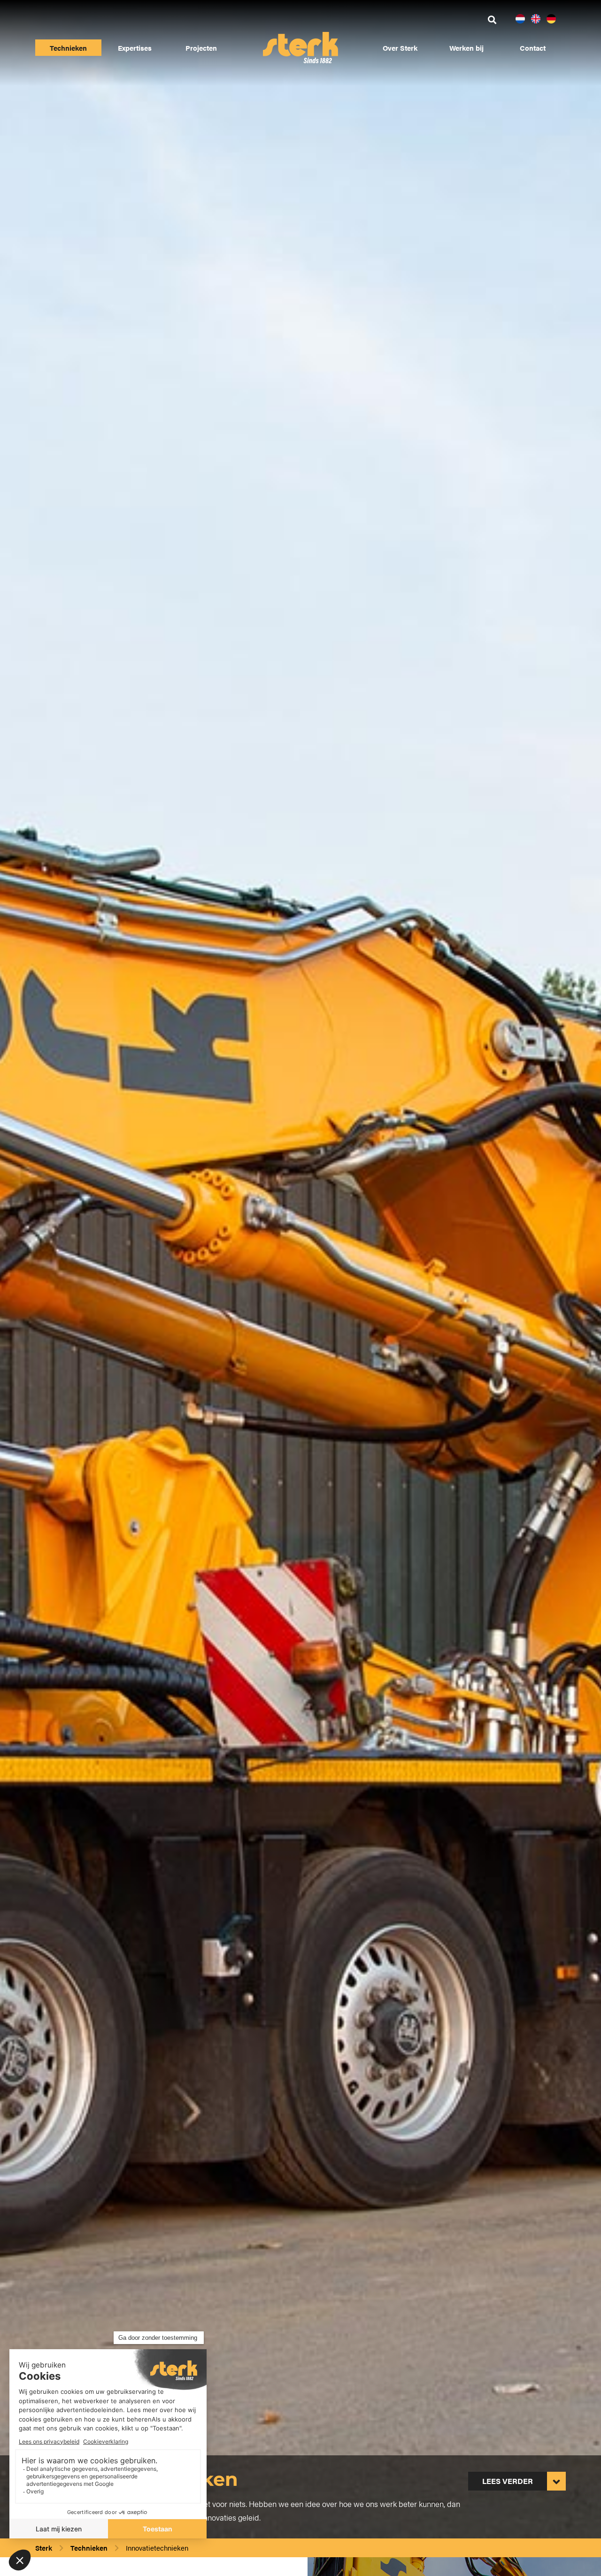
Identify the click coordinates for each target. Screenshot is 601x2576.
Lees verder (508, 2481)
